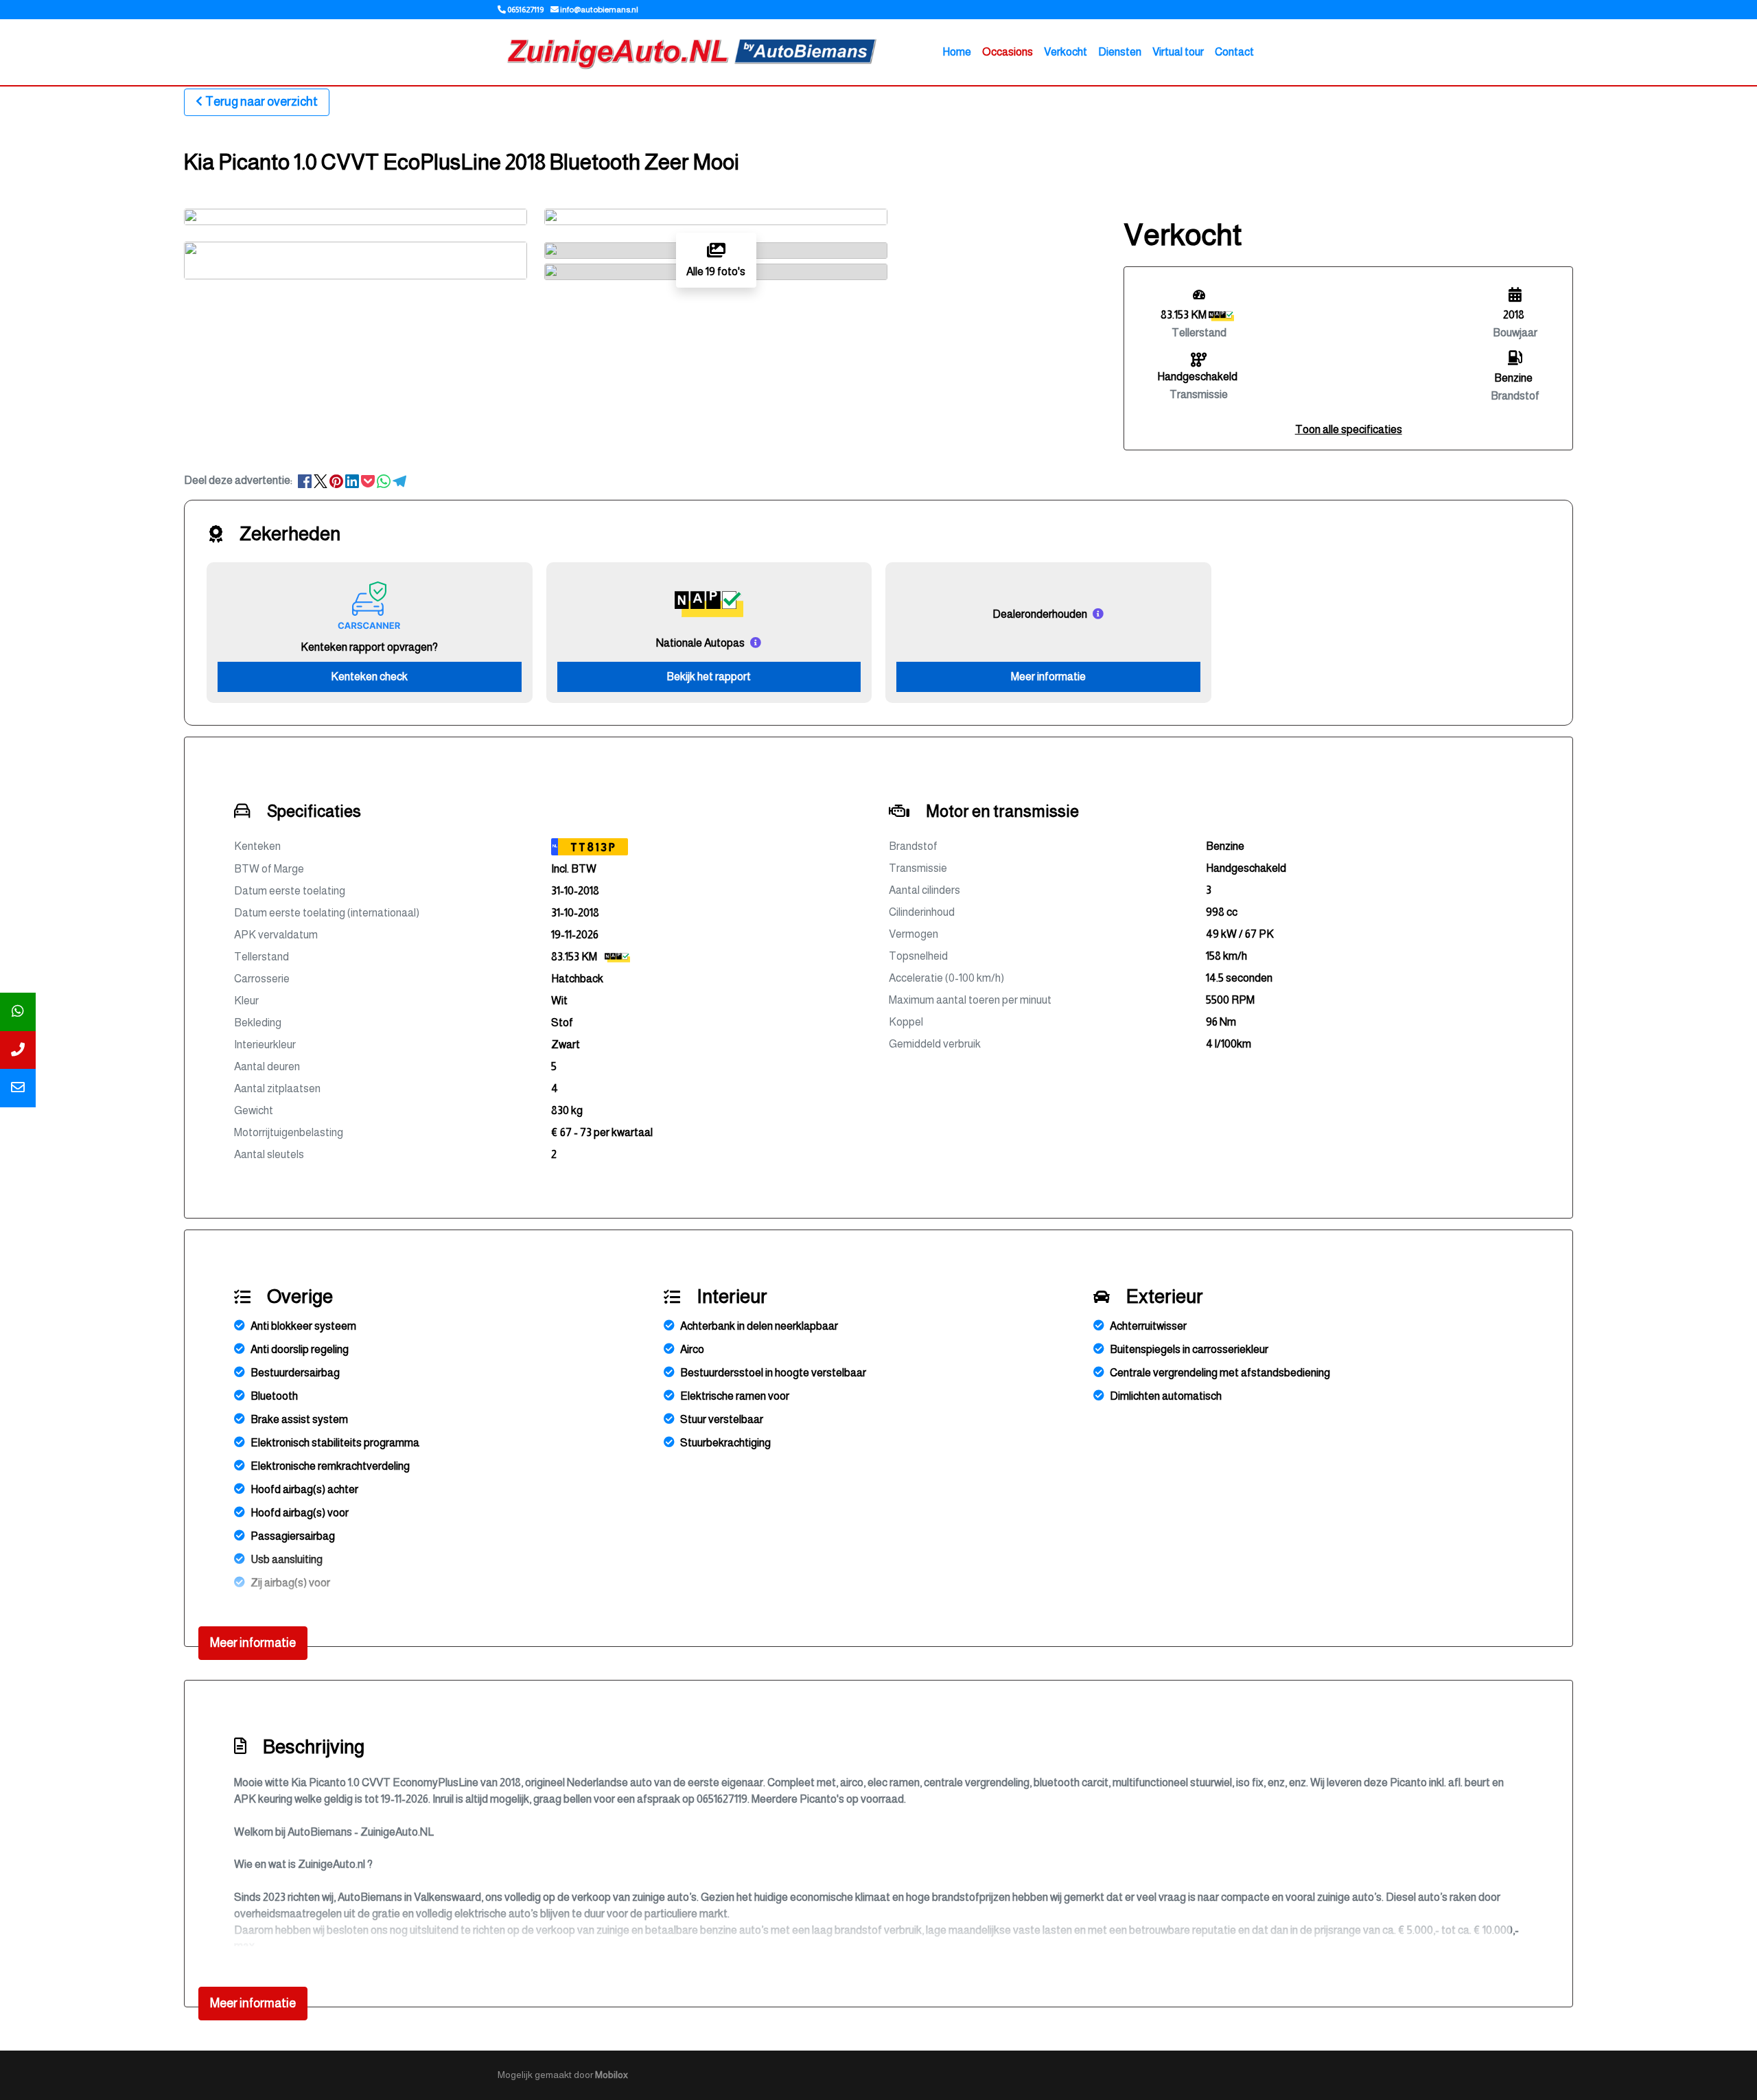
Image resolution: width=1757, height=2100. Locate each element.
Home (957, 52)
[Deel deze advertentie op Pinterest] (337, 480)
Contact (1234, 52)
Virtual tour (1178, 52)
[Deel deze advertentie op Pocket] (369, 480)
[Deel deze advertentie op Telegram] (399, 480)
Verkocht (1066, 52)
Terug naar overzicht (261, 102)
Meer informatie (1048, 677)
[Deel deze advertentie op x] (321, 480)
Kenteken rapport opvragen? (369, 647)
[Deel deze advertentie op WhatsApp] (385, 480)
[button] (1349, 429)
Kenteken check (369, 677)
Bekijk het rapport (709, 677)
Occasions (1008, 52)
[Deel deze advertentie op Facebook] (306, 480)
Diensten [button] (1120, 52)
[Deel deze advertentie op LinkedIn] (353, 480)
